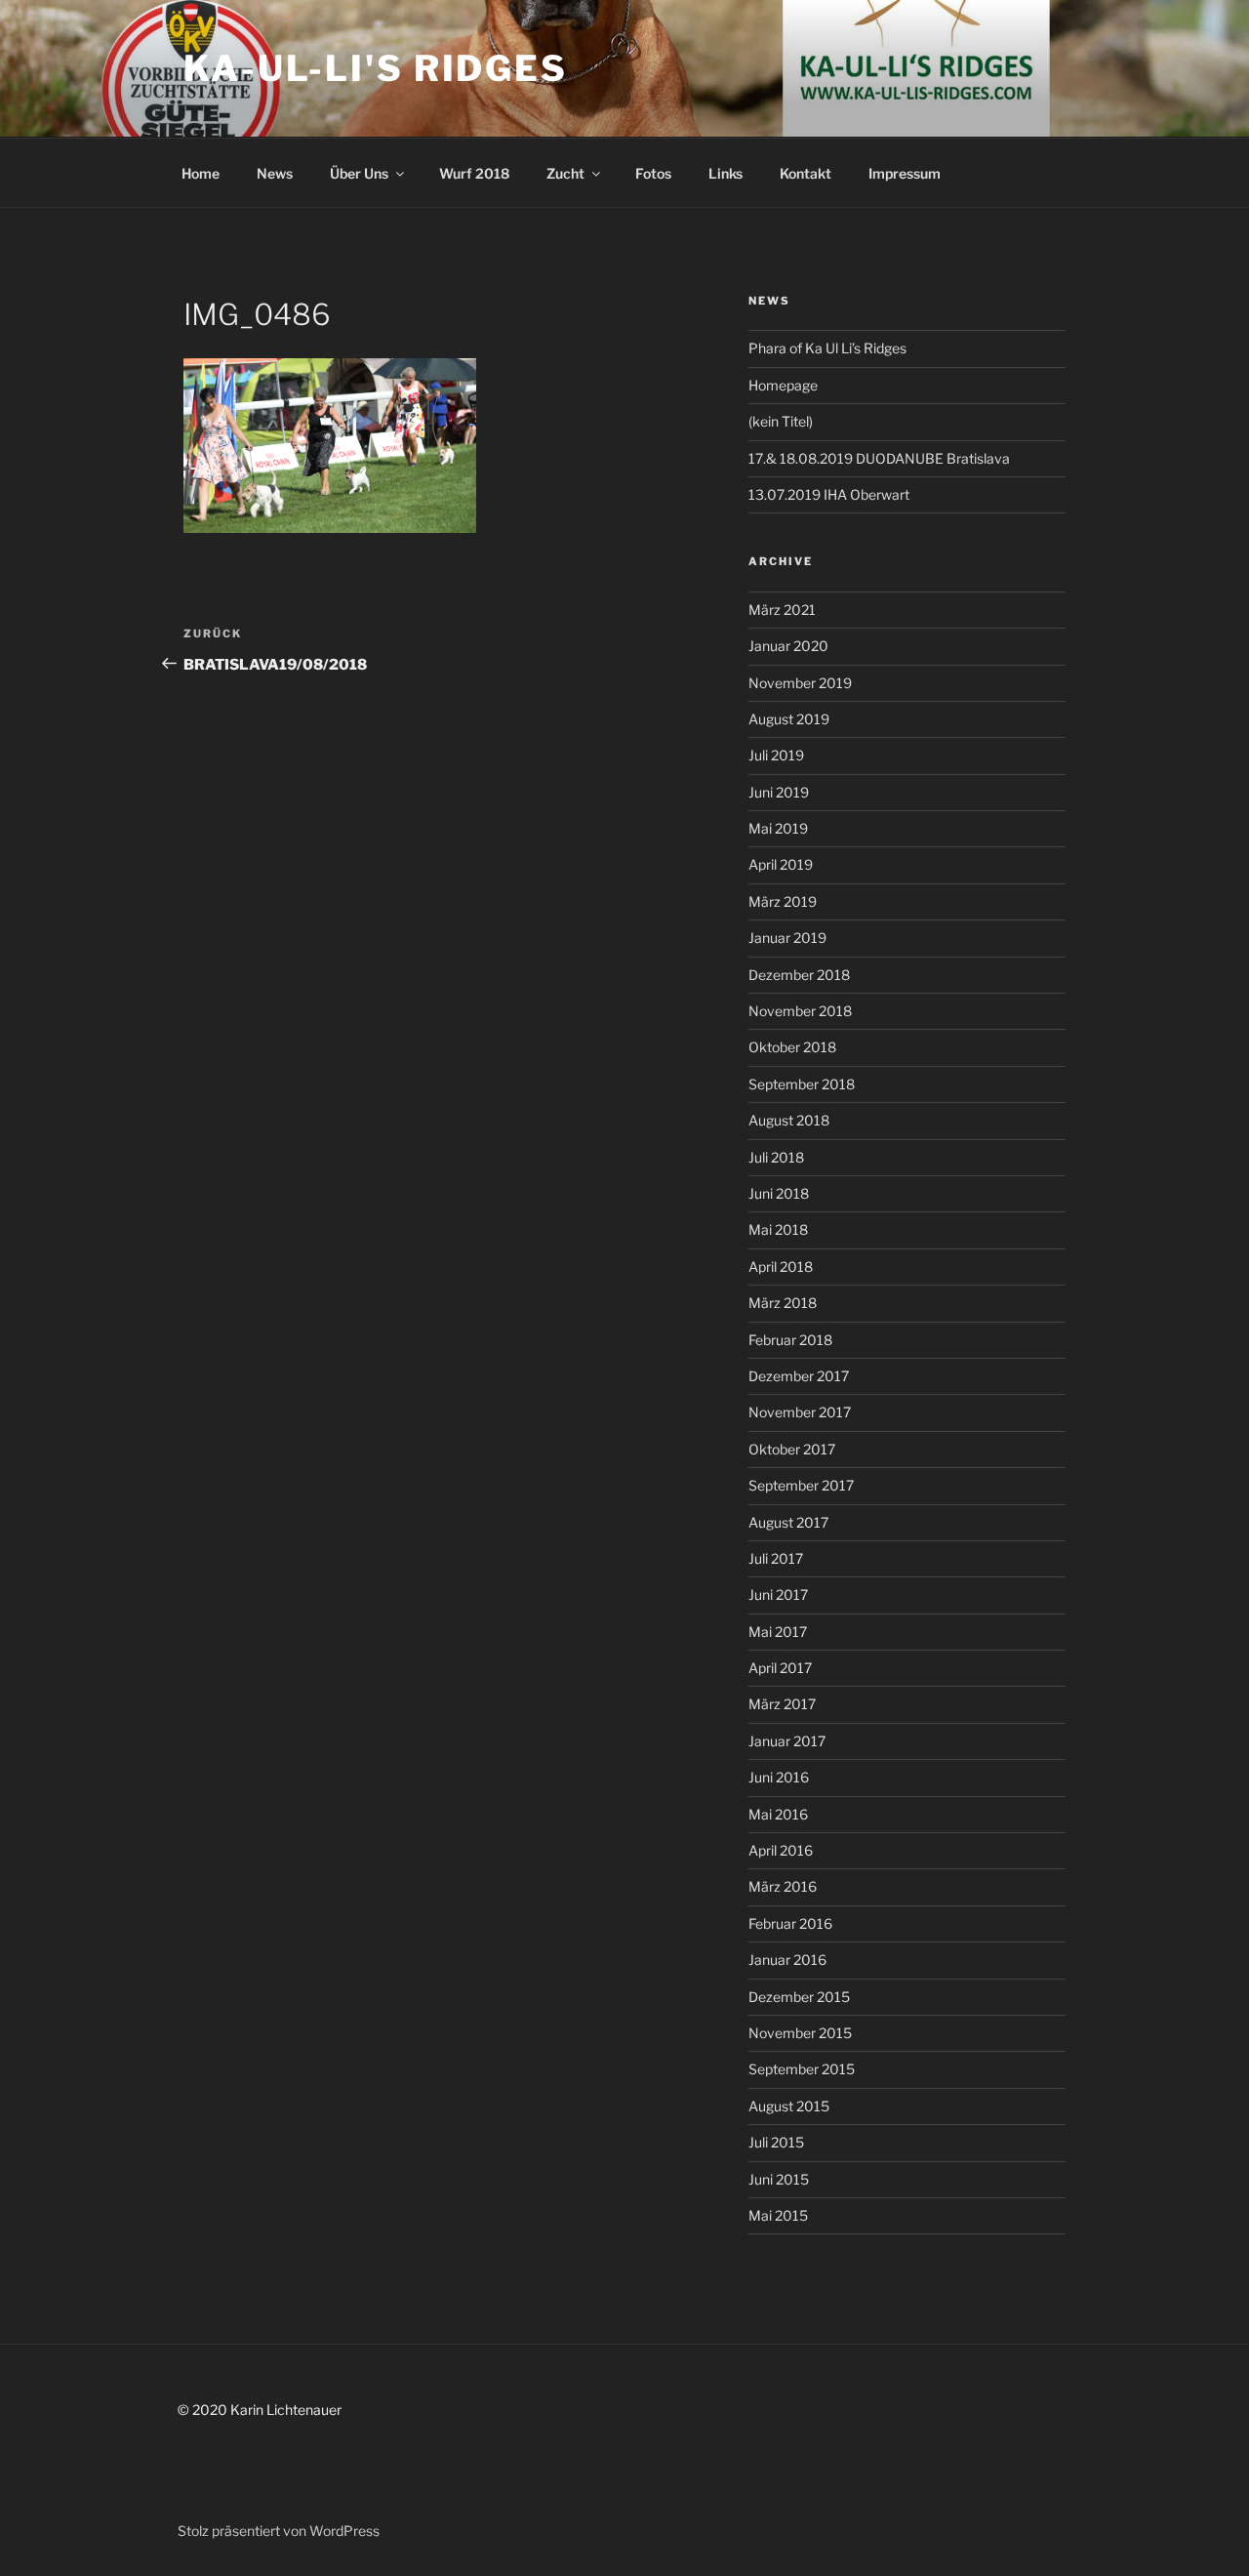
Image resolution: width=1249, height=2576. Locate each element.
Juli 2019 (776, 755)
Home (201, 173)
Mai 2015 (778, 2215)
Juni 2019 (779, 792)
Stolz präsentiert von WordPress (279, 2531)
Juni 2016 (779, 1777)
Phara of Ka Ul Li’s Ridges (827, 348)
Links (725, 173)
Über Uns (359, 173)
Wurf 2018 (474, 173)
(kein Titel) (781, 421)
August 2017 (788, 1522)
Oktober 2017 (792, 1449)
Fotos (653, 173)
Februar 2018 (790, 1340)
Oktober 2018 (792, 1047)
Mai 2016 (778, 1814)
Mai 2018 (778, 1229)
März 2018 (783, 1303)
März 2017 (782, 1704)
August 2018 (789, 1120)
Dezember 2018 (799, 975)
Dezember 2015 (799, 1997)
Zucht (565, 173)
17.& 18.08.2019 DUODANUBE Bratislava (879, 458)
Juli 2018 (776, 1157)
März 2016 (783, 1886)
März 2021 (782, 610)
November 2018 (800, 1011)
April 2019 (781, 864)
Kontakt (806, 173)
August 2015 (789, 2106)
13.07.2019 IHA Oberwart (829, 494)
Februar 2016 (790, 1923)
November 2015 (800, 2033)
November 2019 (800, 683)
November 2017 (800, 1412)
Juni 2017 (778, 1595)
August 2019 (789, 719)
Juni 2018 (779, 1193)
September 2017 (801, 1485)
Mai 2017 (778, 1632)
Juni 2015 (779, 2179)
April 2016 (781, 1850)
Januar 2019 (787, 938)
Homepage (783, 385)
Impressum (905, 173)
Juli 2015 (776, 2142)
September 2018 (802, 1084)
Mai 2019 (778, 828)
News (275, 173)
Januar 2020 (788, 646)
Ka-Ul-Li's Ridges (376, 68)
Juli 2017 (776, 1558)
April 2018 (781, 1267)
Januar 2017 (787, 1741)
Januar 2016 (787, 1960)
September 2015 (802, 2069)
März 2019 (783, 901)
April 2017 (780, 1668)
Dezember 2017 (799, 1376)
